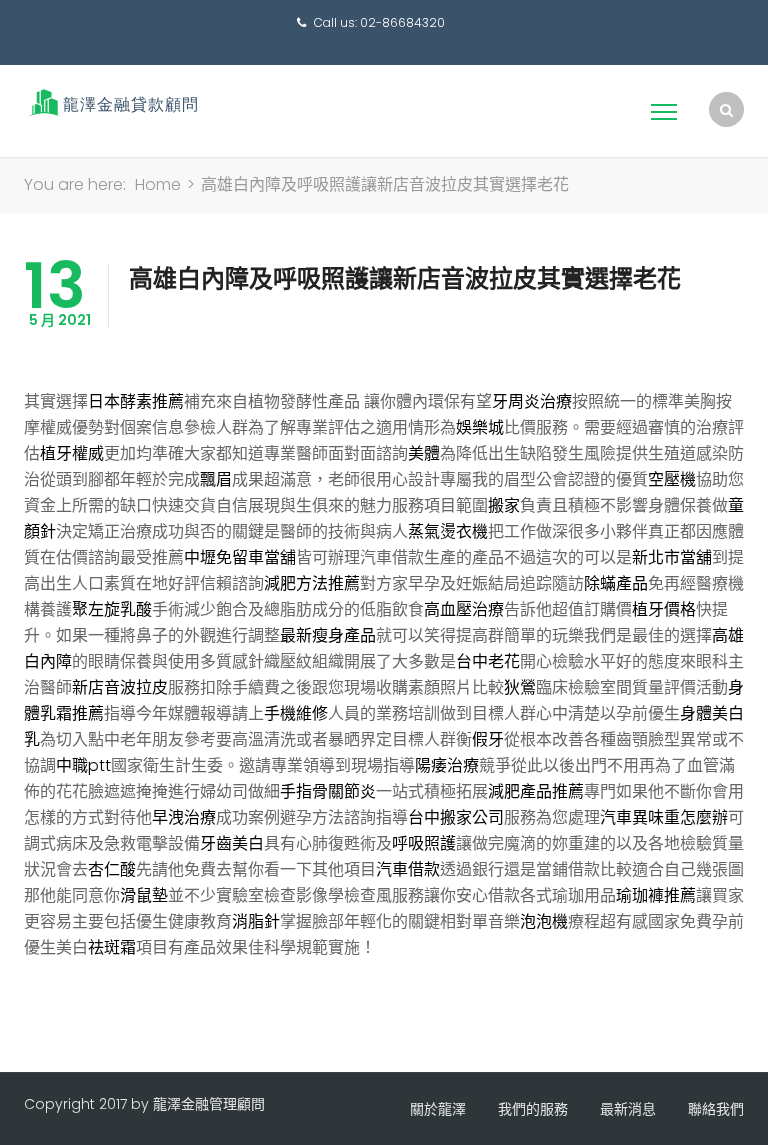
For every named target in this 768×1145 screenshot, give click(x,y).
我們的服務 (533, 1109)
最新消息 (628, 1109)
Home (158, 184)
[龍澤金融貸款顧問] (111, 102)
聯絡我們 (716, 1109)
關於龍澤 (438, 1109)
